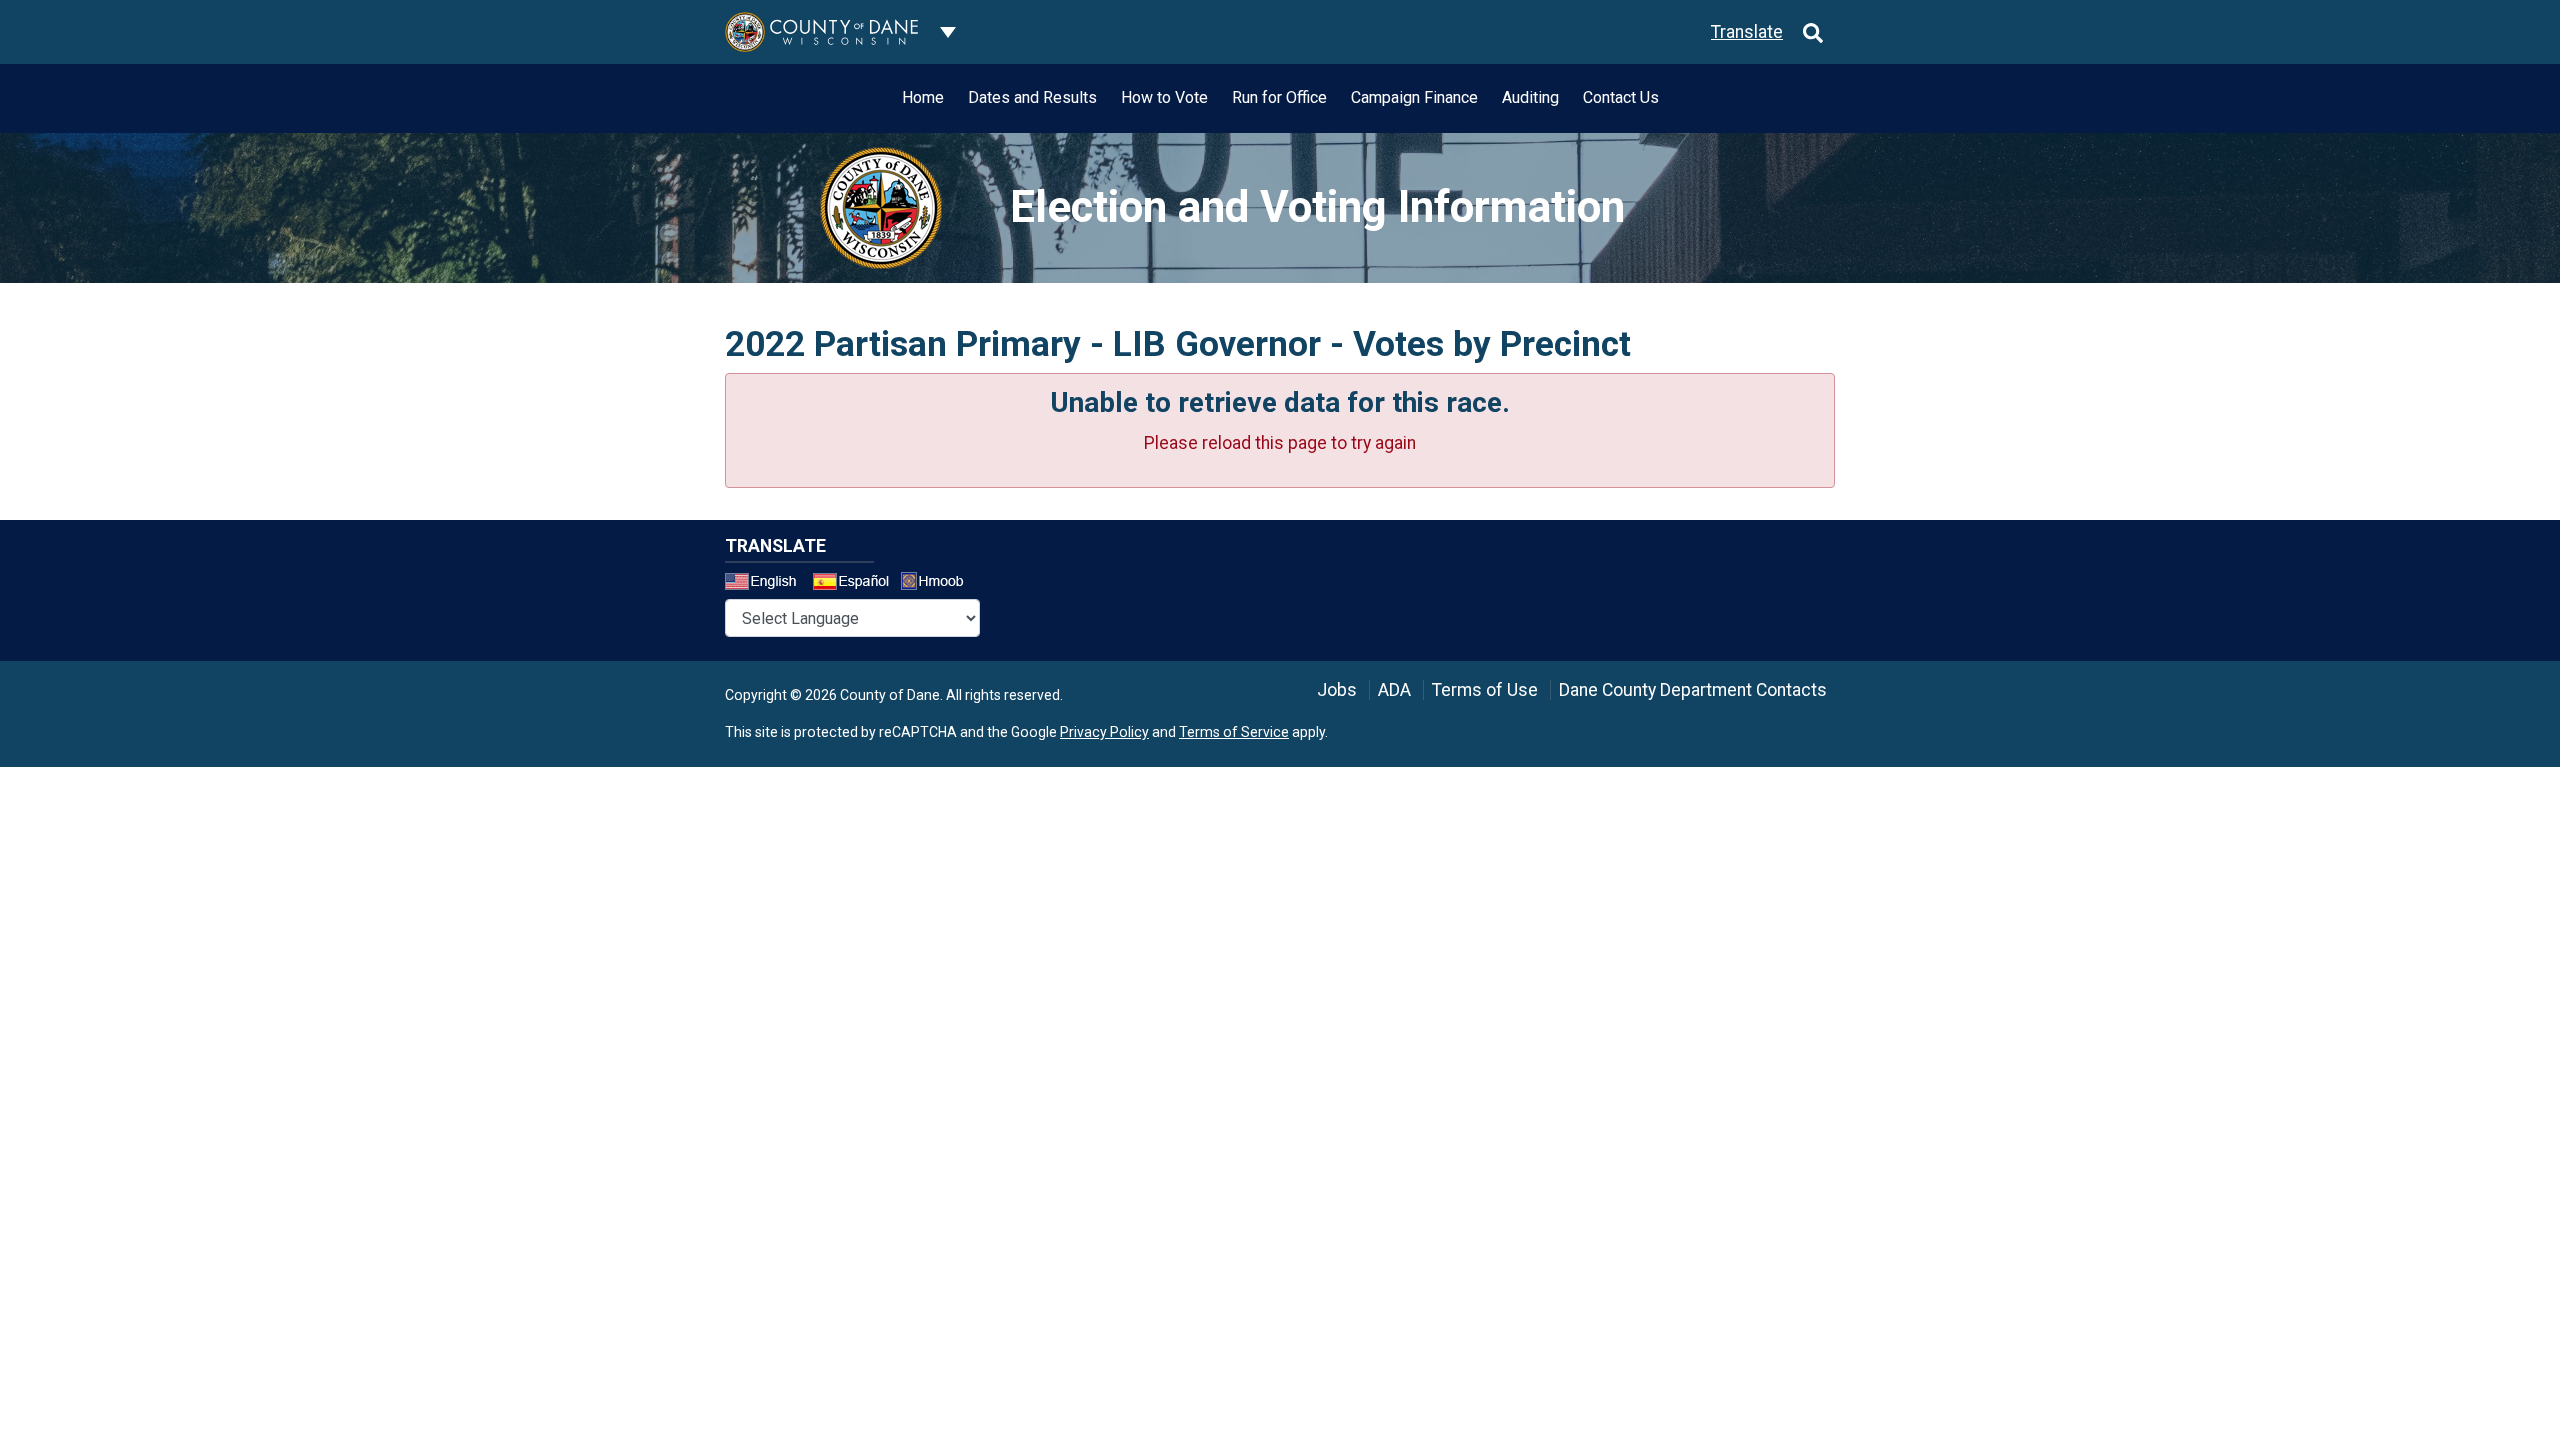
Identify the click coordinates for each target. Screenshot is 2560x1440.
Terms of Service (1234, 732)
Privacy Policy (1104, 732)
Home (923, 97)
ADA (1394, 690)
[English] (767, 584)
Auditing (1530, 97)
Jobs (1337, 690)
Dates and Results (1032, 97)
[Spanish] (855, 584)
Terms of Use (1485, 690)
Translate (1747, 32)
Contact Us (1621, 97)
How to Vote (1164, 97)
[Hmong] (939, 583)
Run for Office (1279, 97)
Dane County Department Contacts (1693, 690)
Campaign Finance (1414, 97)
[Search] (1813, 32)
